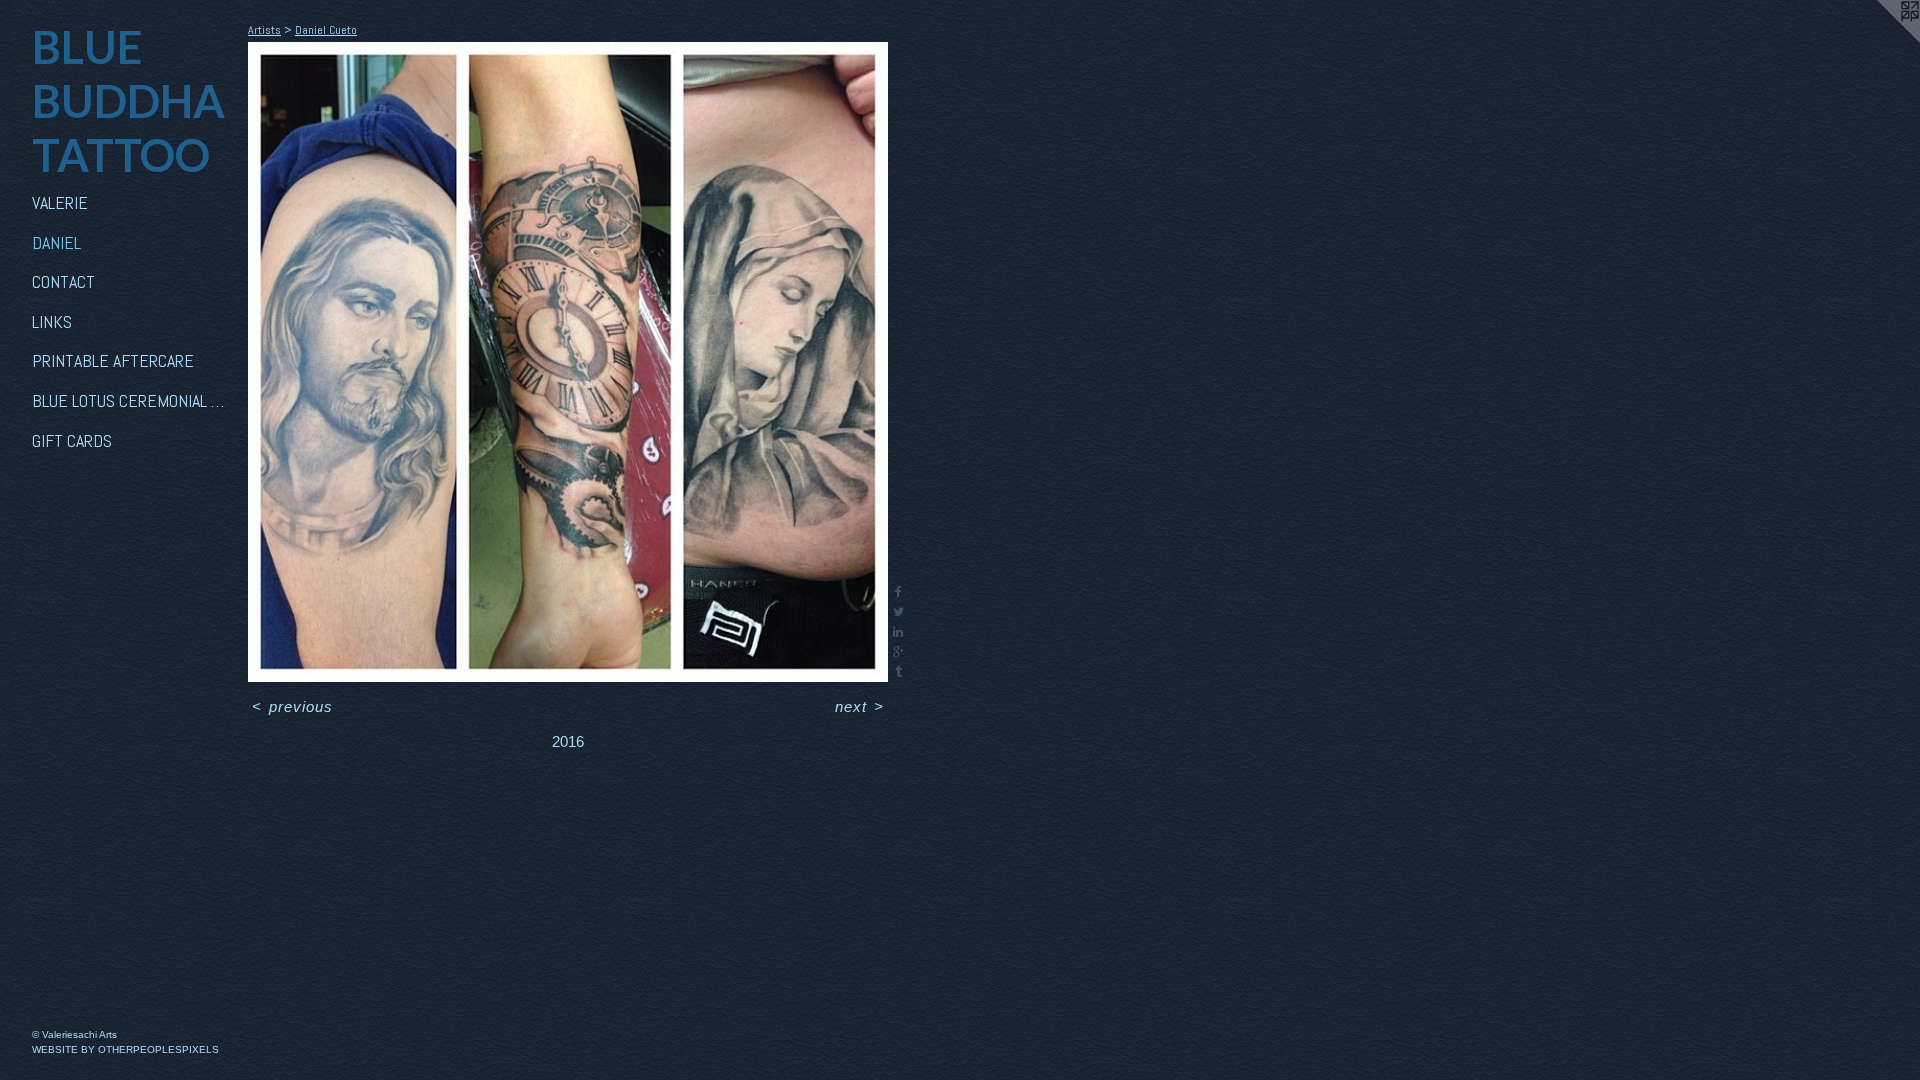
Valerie (60, 202)
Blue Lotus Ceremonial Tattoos (132, 400)
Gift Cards (72, 440)
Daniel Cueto (326, 30)
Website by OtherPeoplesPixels (125, 1049)
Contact (63, 281)
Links (52, 321)
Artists (264, 30)
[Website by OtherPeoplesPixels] (1880, 40)
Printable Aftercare (113, 360)
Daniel (56, 242)
